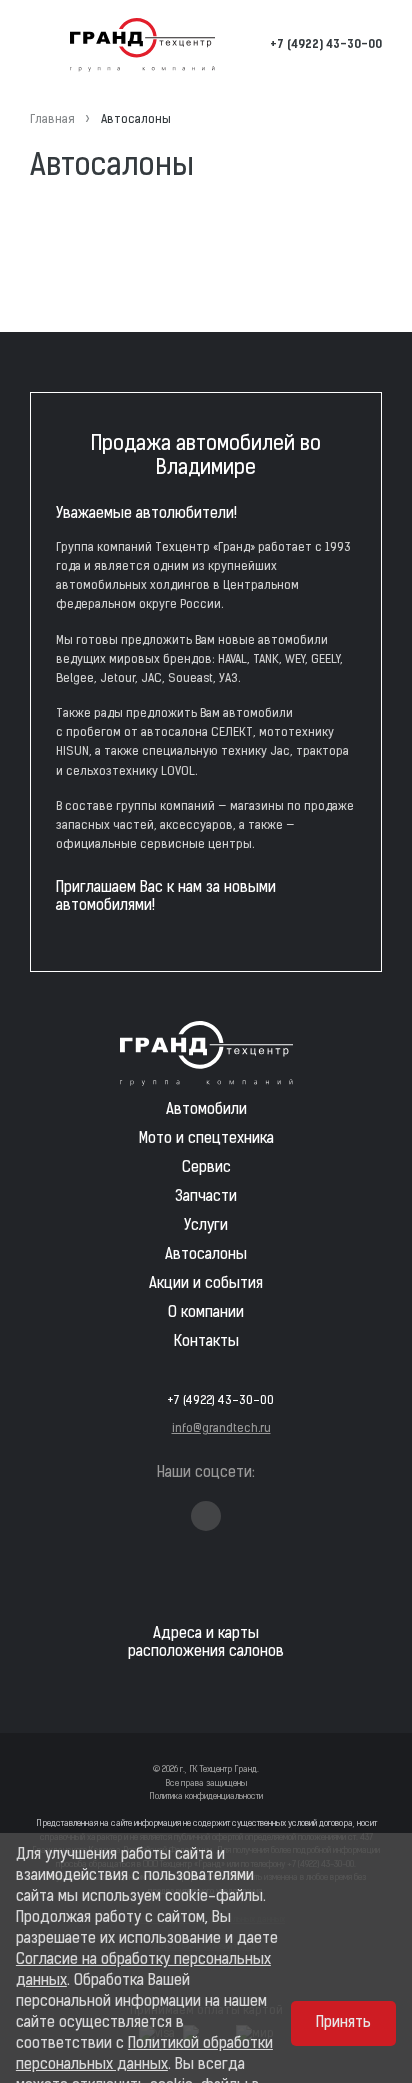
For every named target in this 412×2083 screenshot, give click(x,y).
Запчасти (206, 1197)
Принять (343, 2023)
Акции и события (206, 1284)
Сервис (206, 1168)
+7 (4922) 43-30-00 (326, 45)
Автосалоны (206, 1255)
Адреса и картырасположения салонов (206, 1644)
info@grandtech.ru (221, 1429)
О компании (206, 1313)
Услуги (206, 1226)
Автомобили (206, 1110)
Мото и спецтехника (206, 1139)
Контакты (206, 1342)
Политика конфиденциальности (206, 1796)
